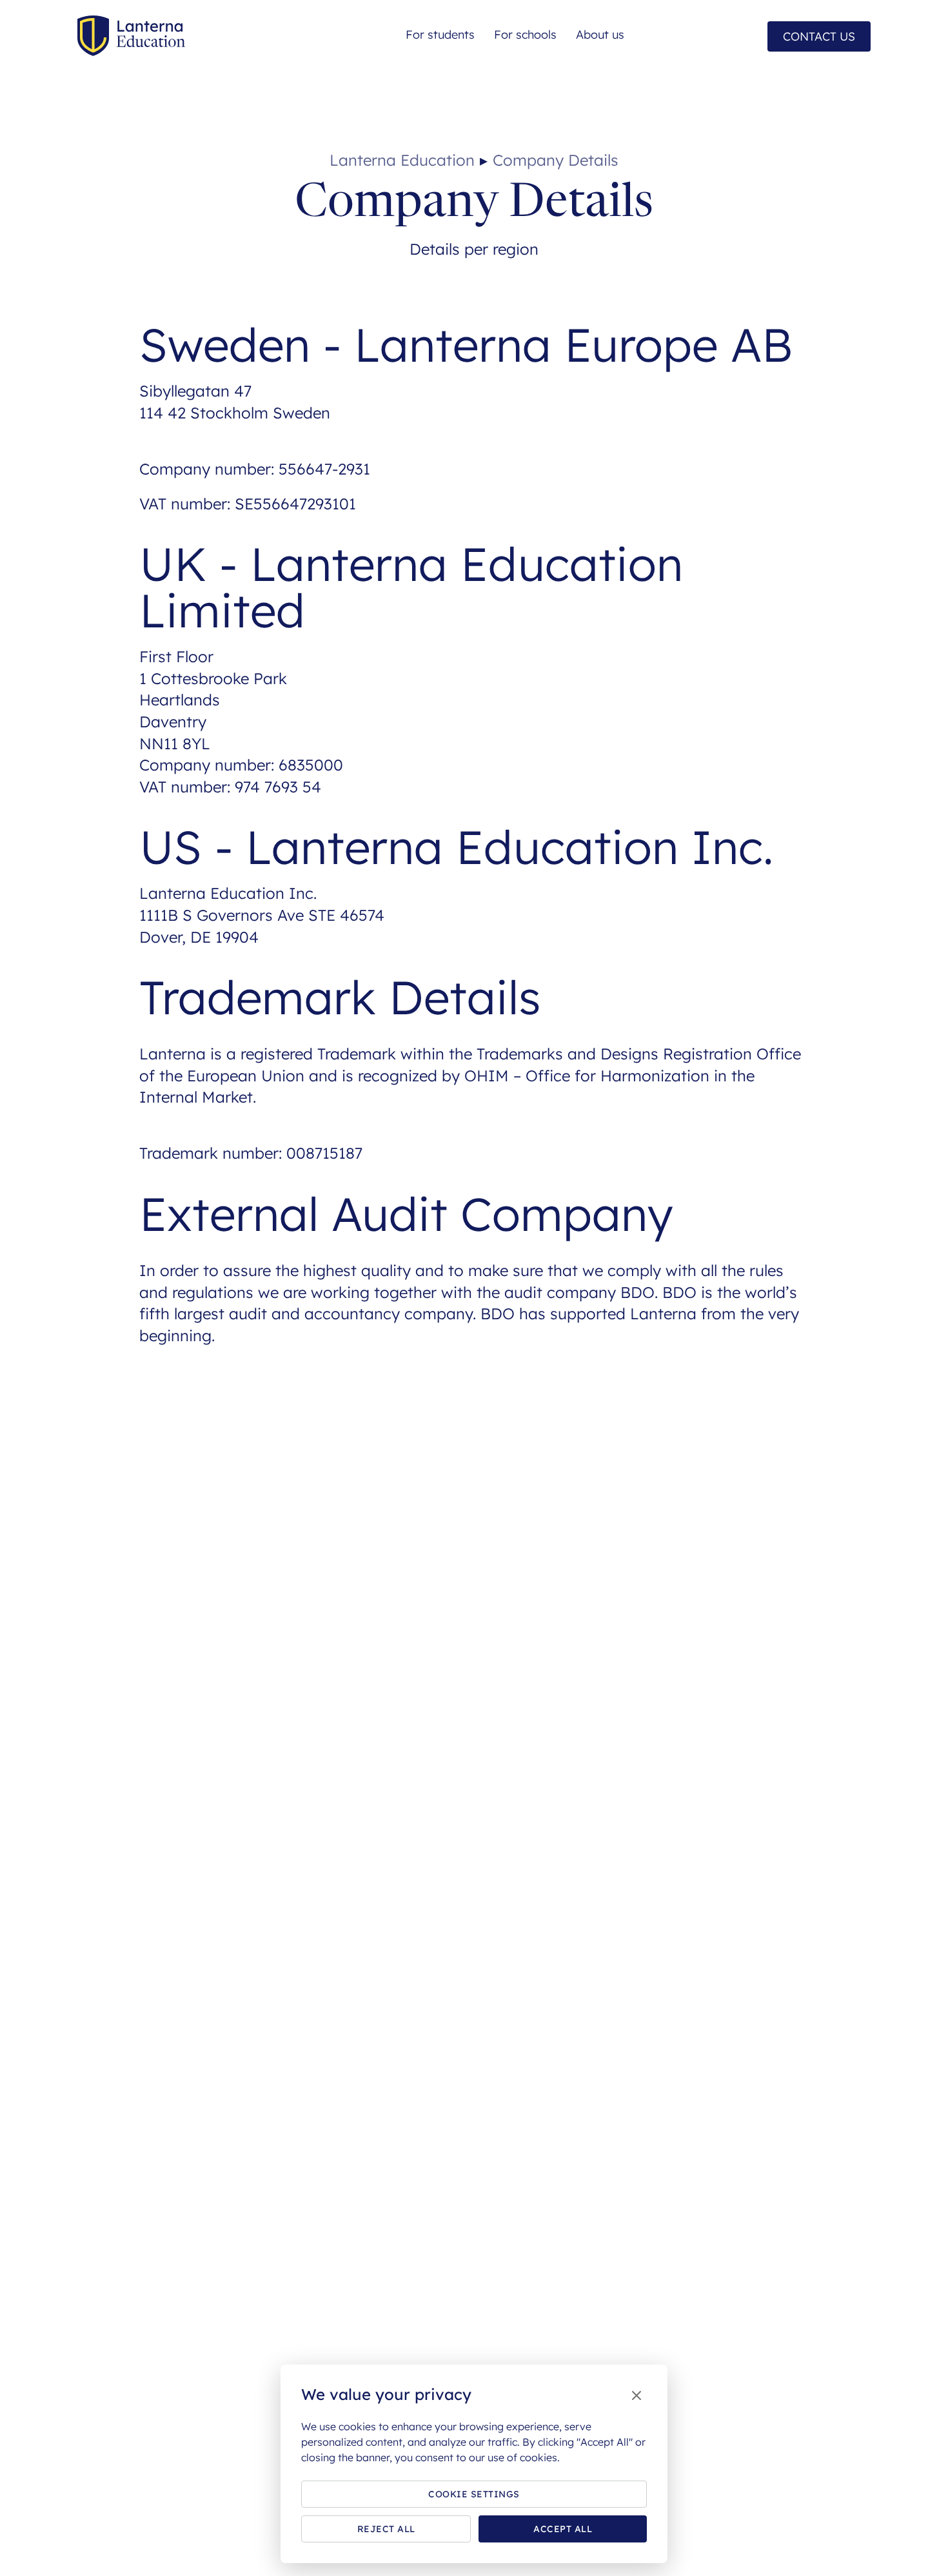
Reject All (386, 2529)
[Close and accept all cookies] (637, 2396)
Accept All (563, 2529)
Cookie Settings (474, 2494)
